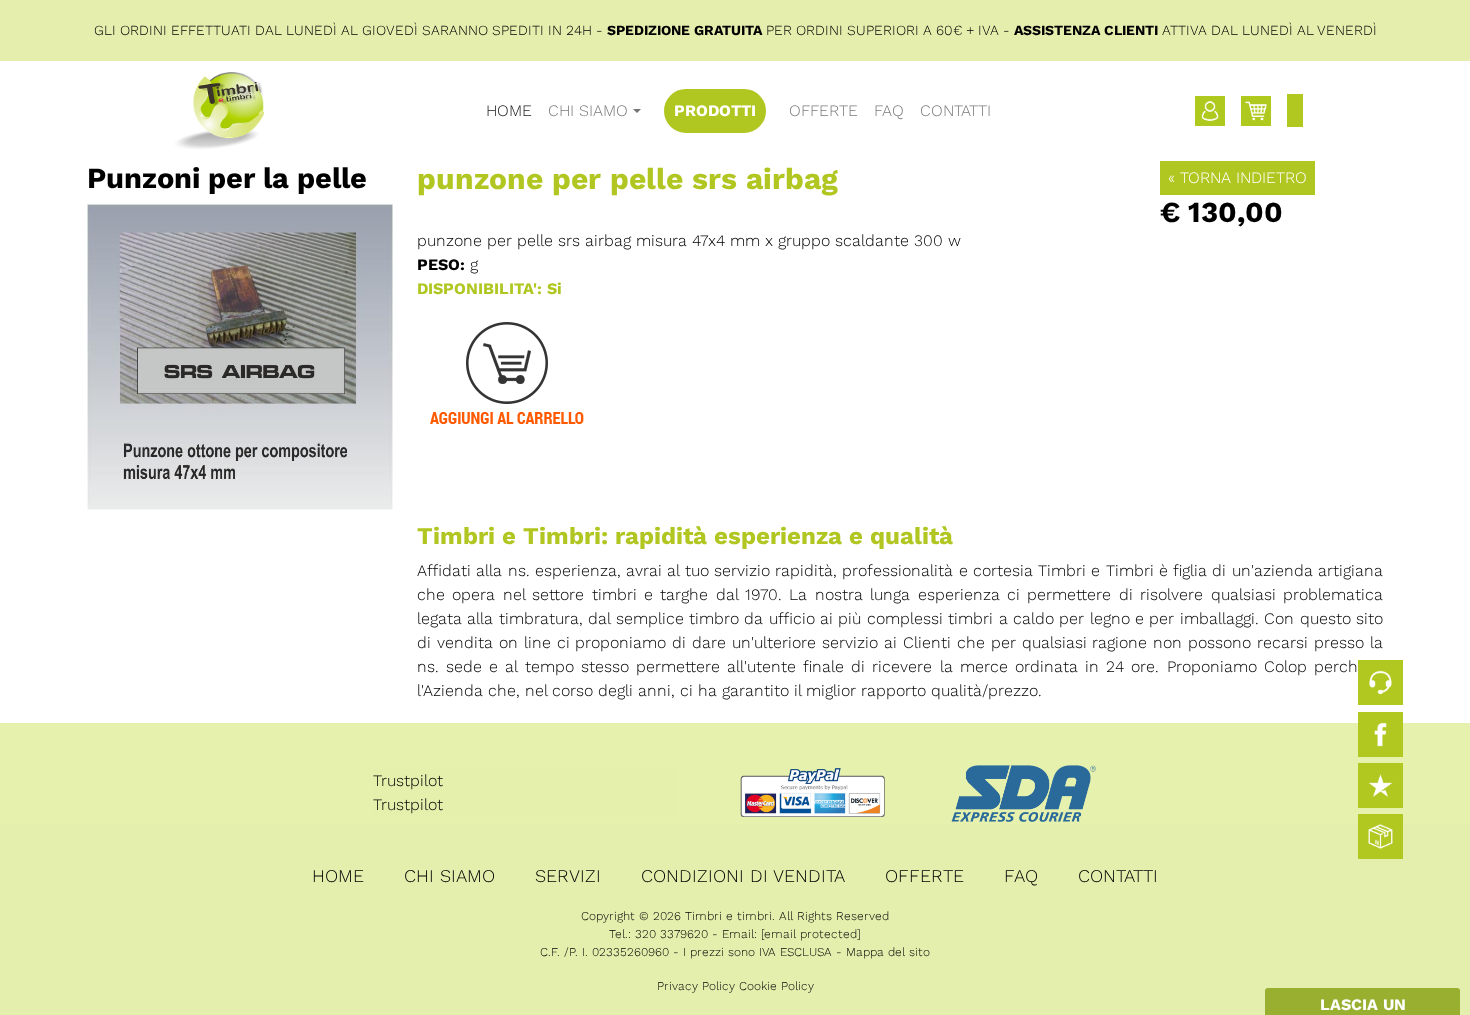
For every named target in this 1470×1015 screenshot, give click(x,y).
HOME (509, 110)
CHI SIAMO (449, 875)
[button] (1210, 111)
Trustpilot (408, 780)
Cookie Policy (776, 986)
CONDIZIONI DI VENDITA (743, 875)
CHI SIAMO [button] (588, 110)
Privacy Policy (696, 986)
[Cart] (1256, 111)
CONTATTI (955, 110)
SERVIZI (568, 875)
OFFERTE (823, 110)
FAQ (889, 110)
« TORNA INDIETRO (1237, 177)
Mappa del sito (888, 952)
